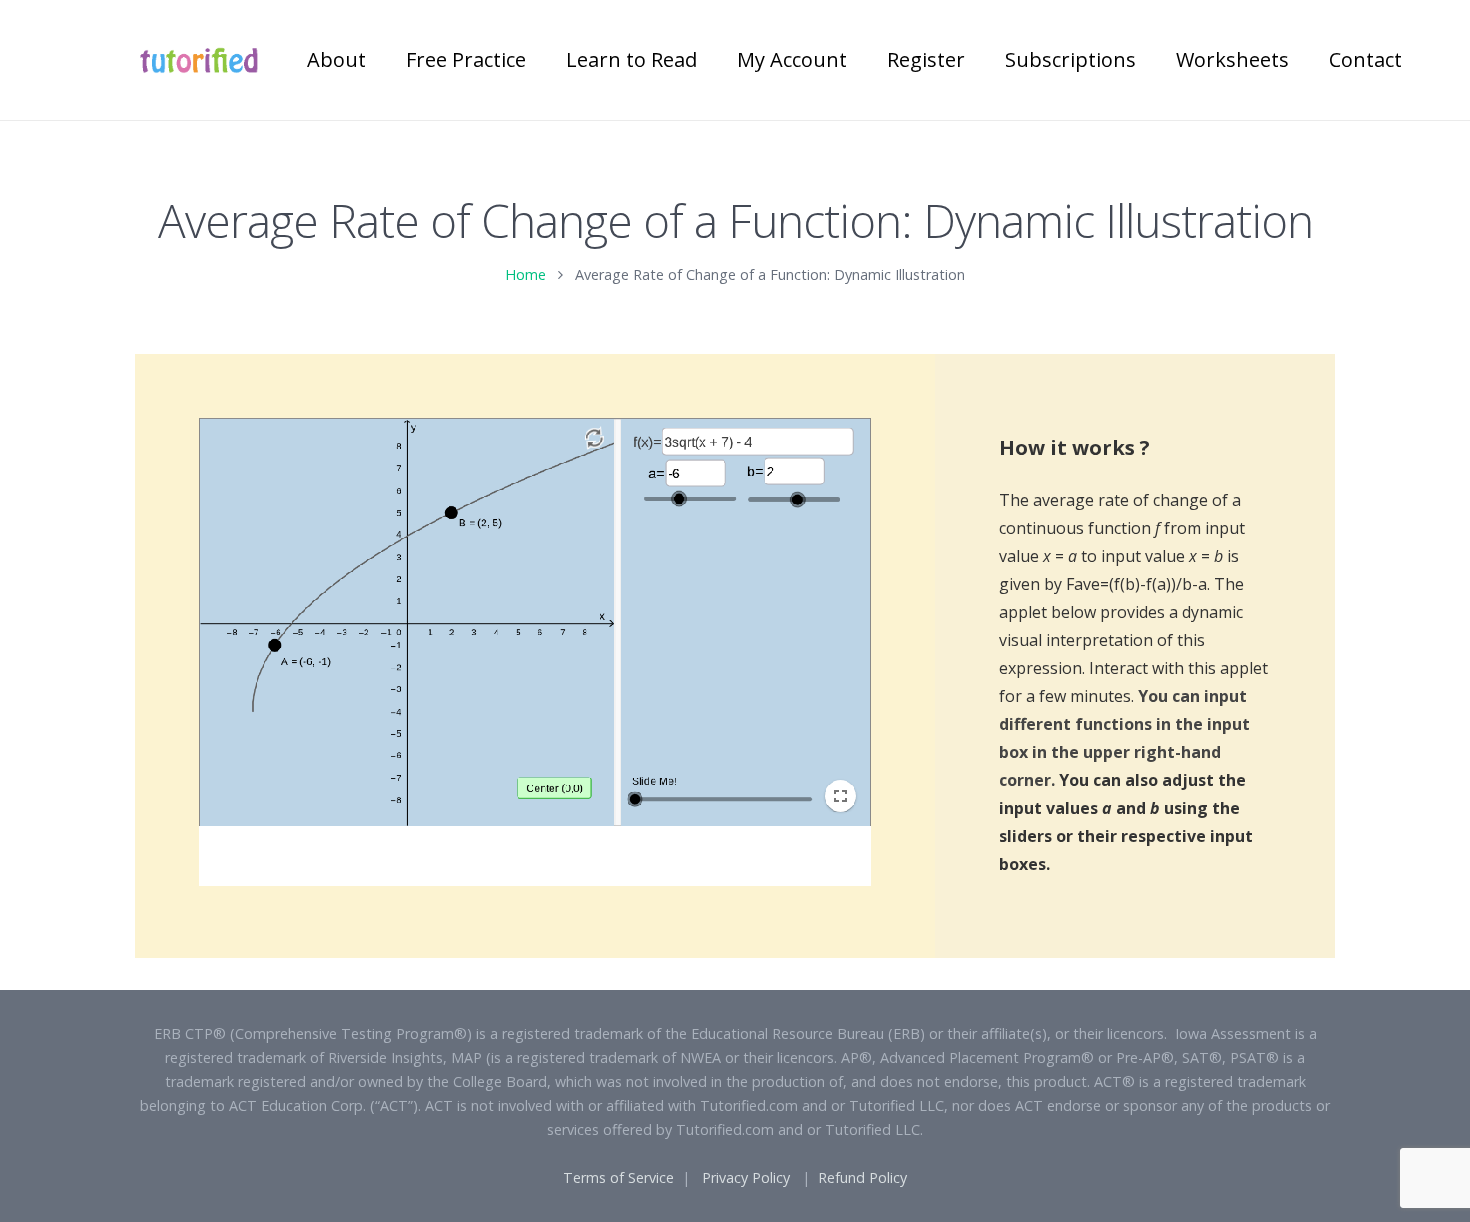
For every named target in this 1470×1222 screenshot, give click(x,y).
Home (525, 274)
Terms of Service (618, 1177)
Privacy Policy (746, 1177)
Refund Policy (862, 1177)
